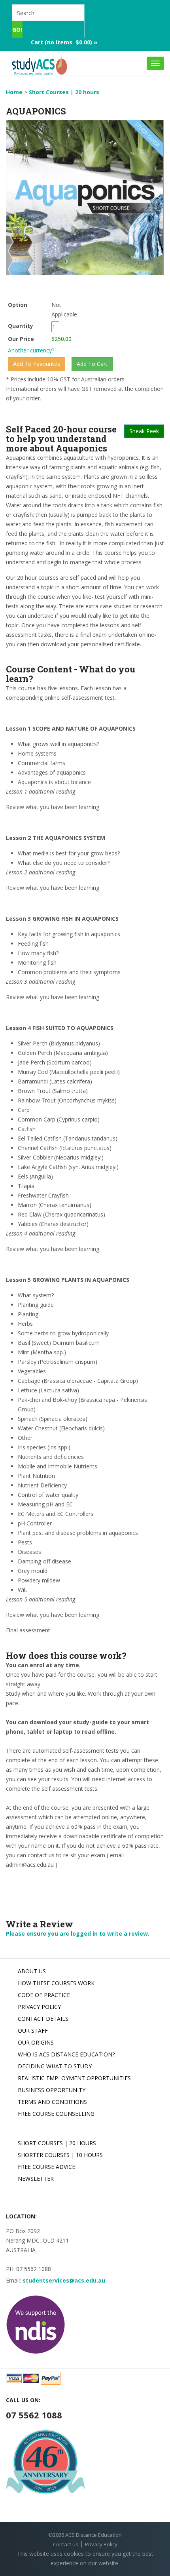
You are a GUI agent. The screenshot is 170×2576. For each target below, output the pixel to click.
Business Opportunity (52, 2090)
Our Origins (36, 2042)
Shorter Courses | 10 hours (60, 2155)
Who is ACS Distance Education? (66, 2054)
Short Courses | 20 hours (64, 92)
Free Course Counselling (56, 2114)
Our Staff (33, 2031)
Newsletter (36, 2179)
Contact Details (43, 2019)
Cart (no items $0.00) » (64, 42)
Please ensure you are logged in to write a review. (78, 1933)
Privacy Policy (39, 2007)
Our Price (21, 339)
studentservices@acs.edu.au (64, 2280)
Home (14, 92)
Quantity (28, 326)
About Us (32, 1971)
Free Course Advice (46, 2167)
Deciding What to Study (55, 2066)
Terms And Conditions (52, 2102)
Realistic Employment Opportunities (74, 2078)
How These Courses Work (56, 1983)
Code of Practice (44, 1995)
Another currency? (31, 350)
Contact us (66, 2544)
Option (18, 305)
